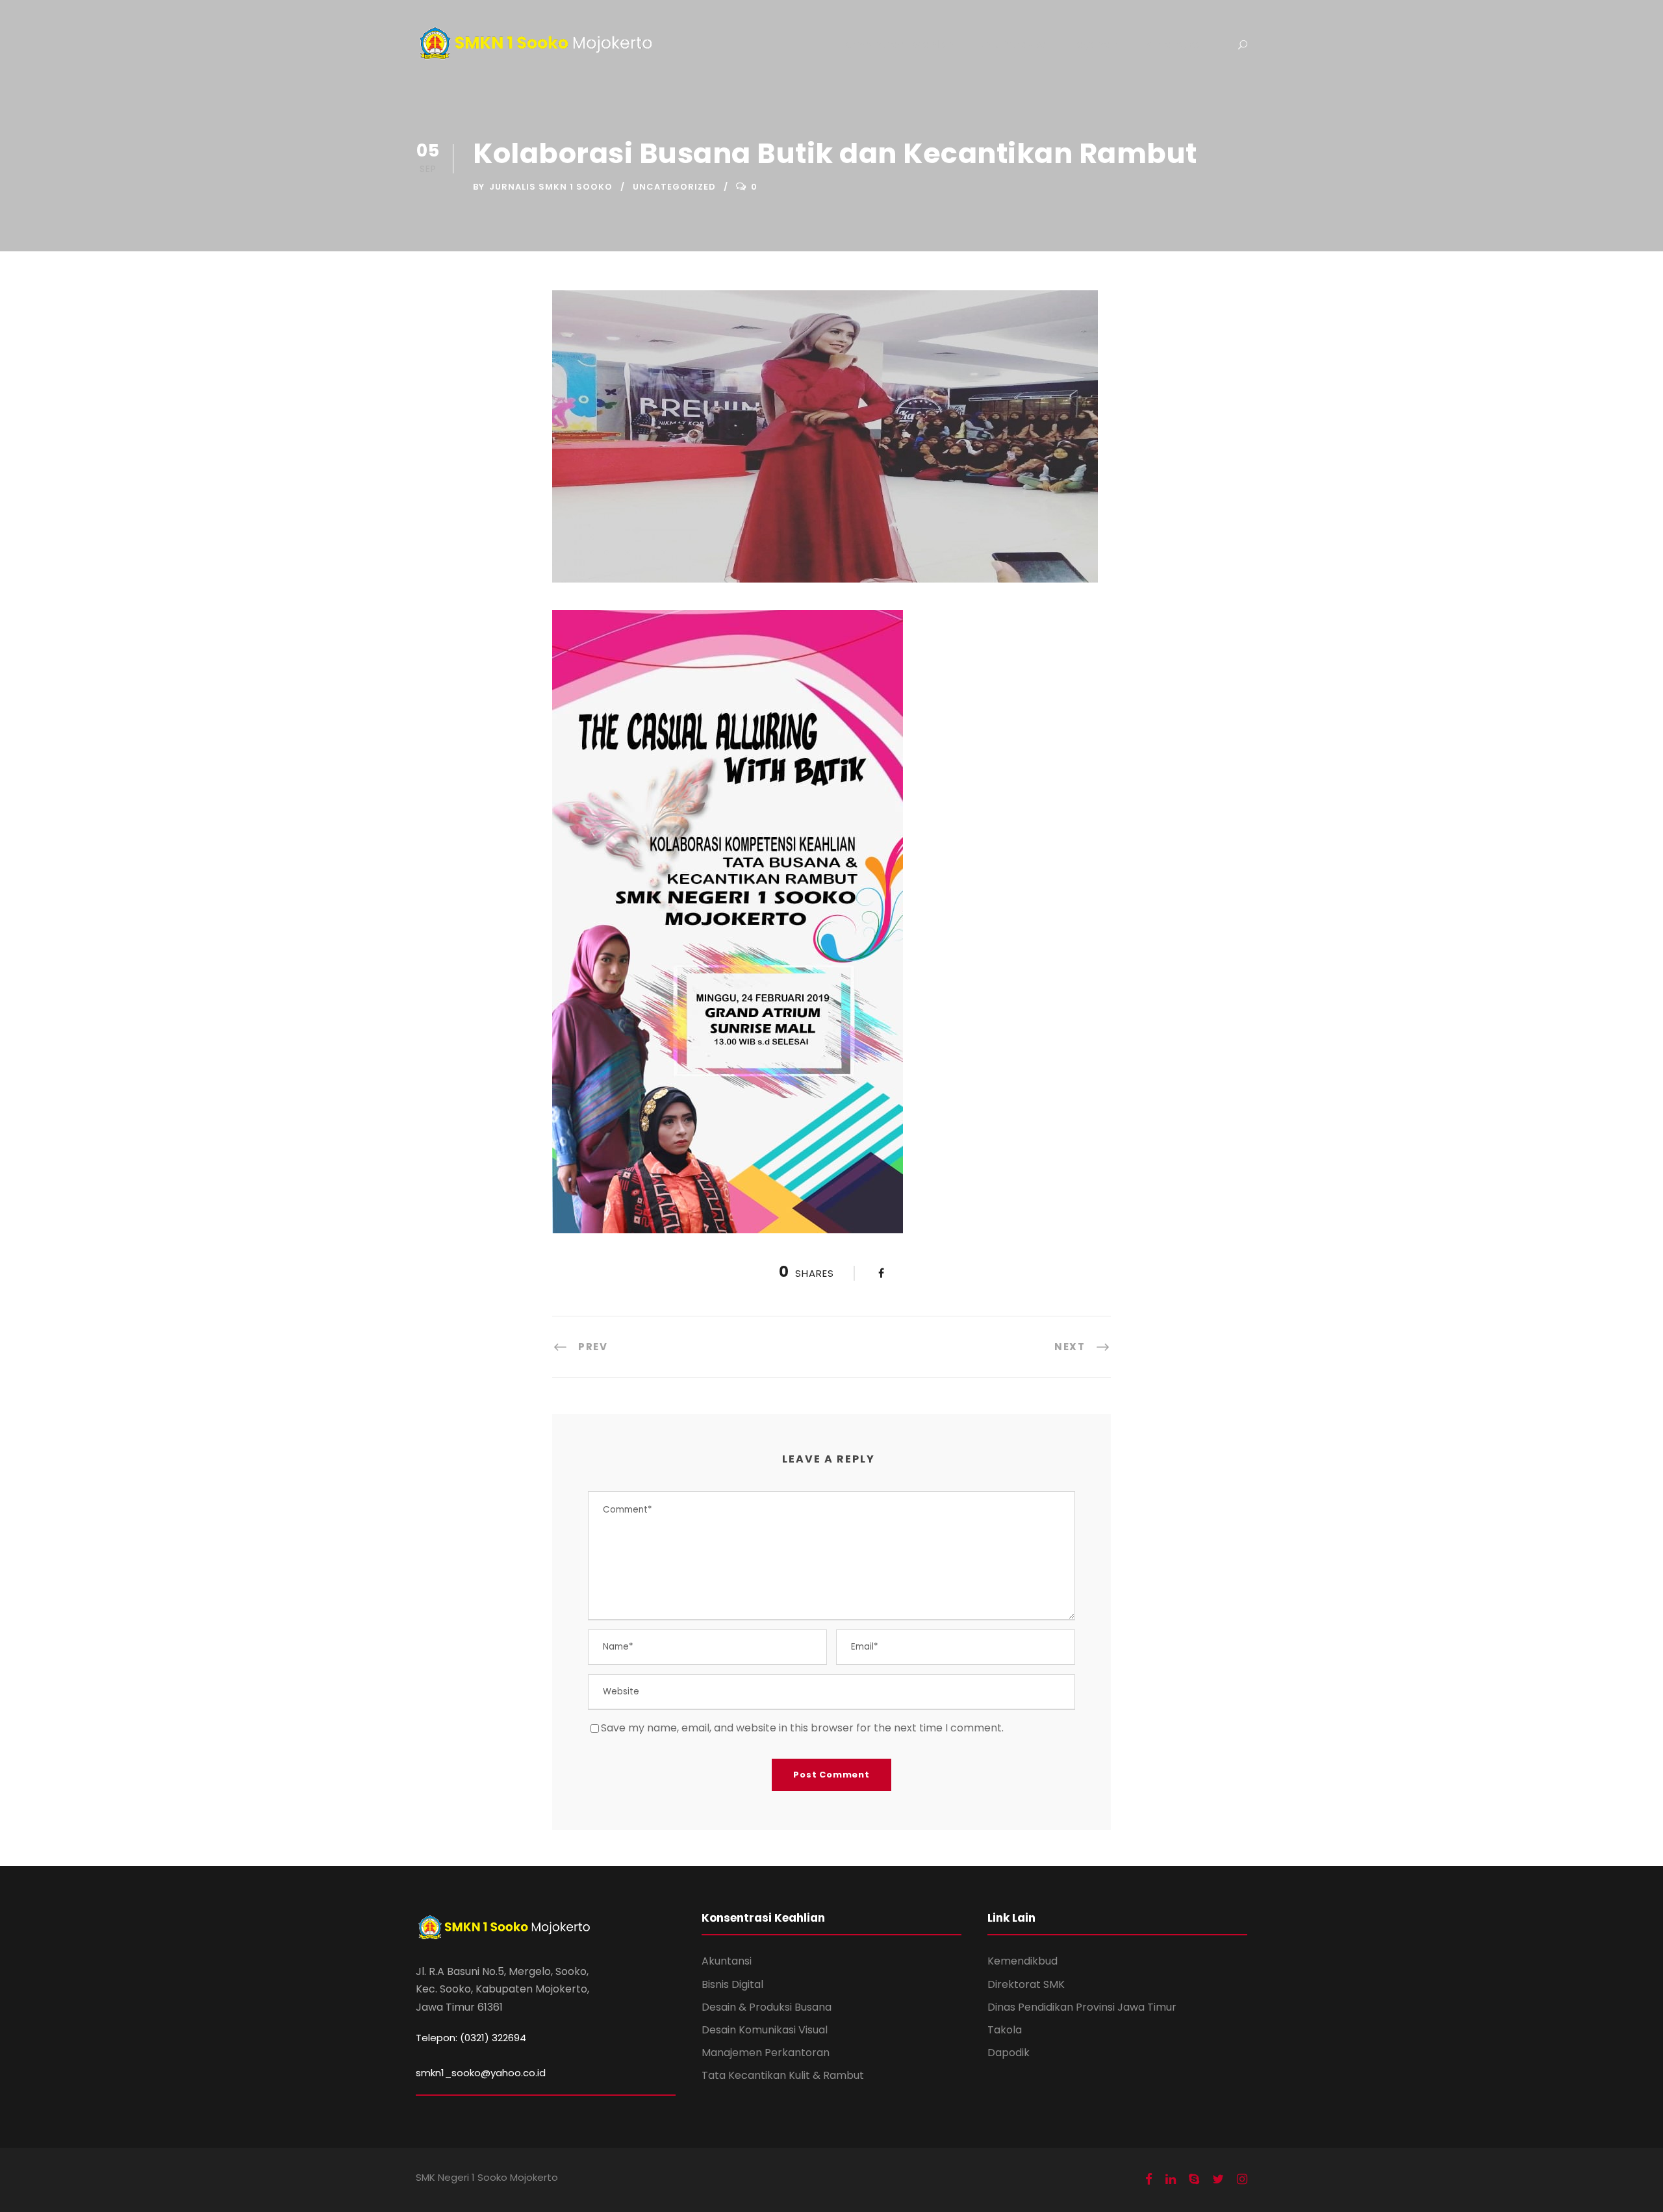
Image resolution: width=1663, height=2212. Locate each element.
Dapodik (1009, 2053)
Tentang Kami (1178, 44)
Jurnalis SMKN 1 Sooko (551, 187)
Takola (1005, 2030)
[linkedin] (1171, 2180)
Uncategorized (674, 187)
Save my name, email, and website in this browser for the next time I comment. (802, 1728)
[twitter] (1218, 2180)
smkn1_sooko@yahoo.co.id (481, 2073)
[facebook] (1149, 2180)
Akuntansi (727, 1961)
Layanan (1094, 44)
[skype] (1194, 2180)
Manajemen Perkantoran (766, 2053)
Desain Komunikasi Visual (765, 2030)
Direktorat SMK (1026, 1984)
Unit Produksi (1013, 44)
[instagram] (1242, 2180)
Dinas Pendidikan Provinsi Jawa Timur (1082, 2007)
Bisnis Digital (732, 1984)
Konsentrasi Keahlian (898, 44)
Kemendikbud (1022, 1961)
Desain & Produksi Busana (767, 2007)
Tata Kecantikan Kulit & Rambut (783, 2075)
